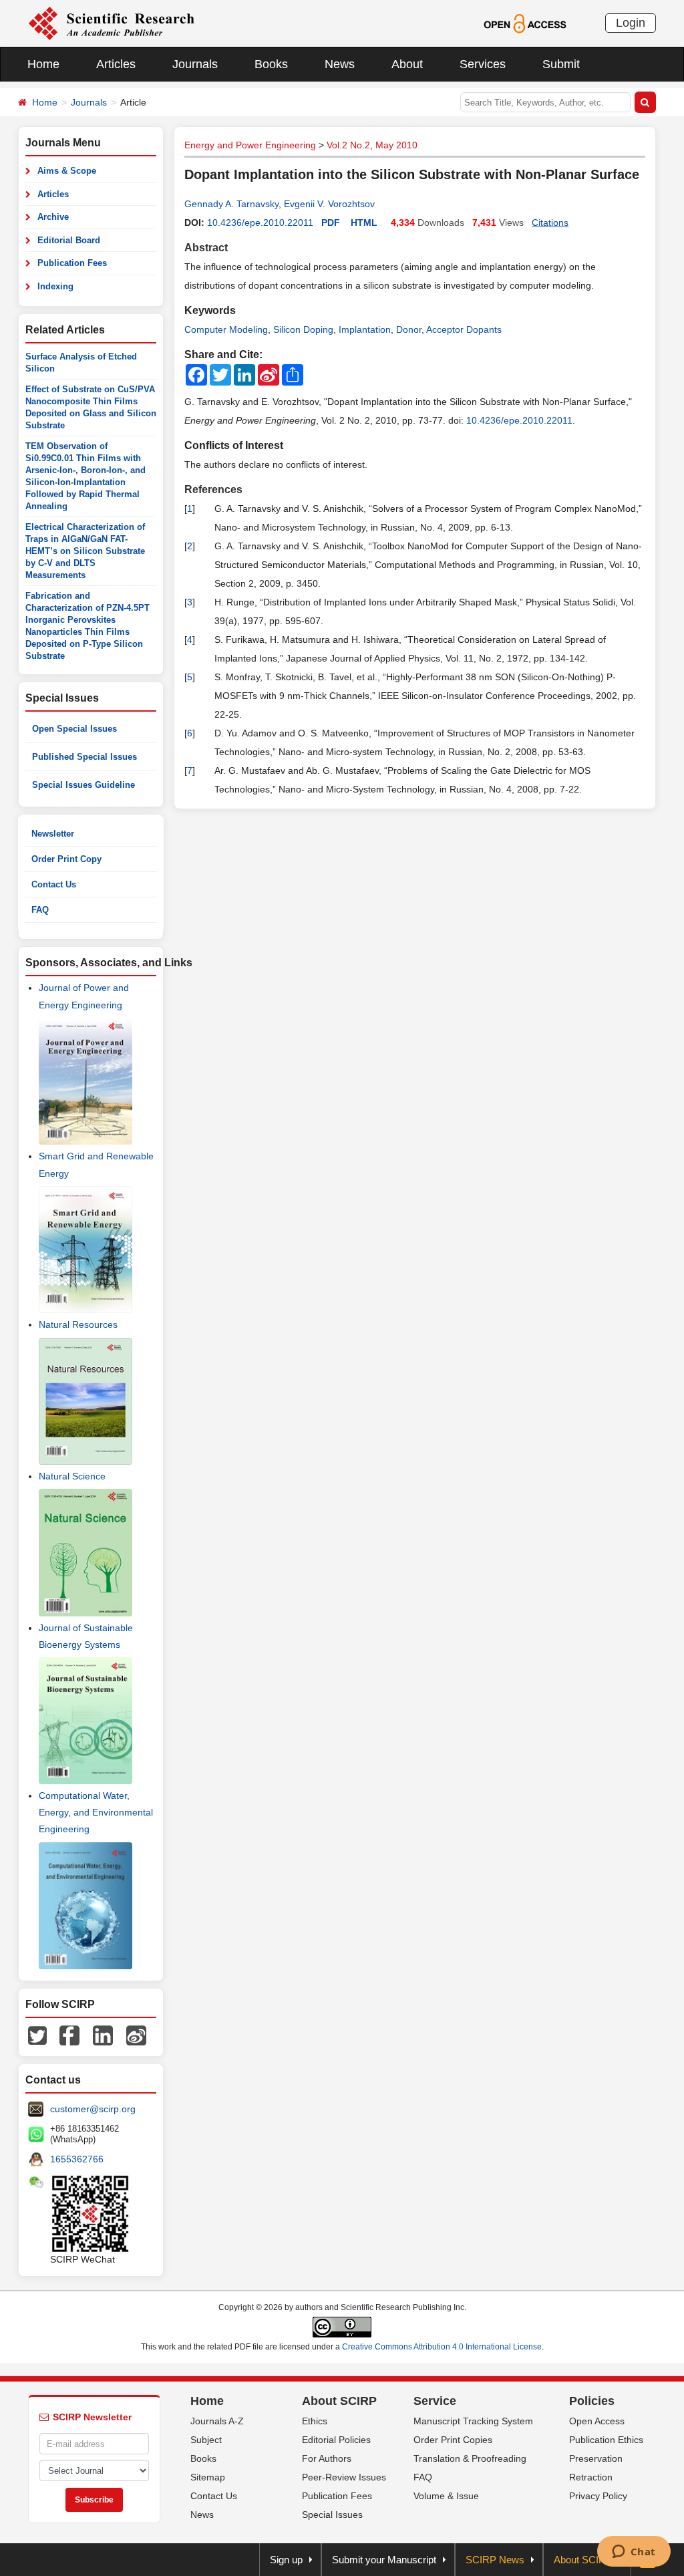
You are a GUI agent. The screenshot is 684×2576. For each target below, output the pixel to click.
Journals (195, 64)
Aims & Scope (67, 171)
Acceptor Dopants (464, 329)
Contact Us (54, 884)
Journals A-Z (217, 2421)
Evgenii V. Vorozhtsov (329, 204)
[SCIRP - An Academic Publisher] (111, 23)
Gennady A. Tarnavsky (231, 204)
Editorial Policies (336, 2440)
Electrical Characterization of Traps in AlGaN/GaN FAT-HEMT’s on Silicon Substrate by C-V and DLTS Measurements (85, 551)
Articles (116, 64)
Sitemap (208, 2477)
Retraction (591, 2477)
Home (43, 64)
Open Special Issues (74, 729)
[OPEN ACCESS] (525, 23)
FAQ (40, 910)
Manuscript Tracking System (473, 2421)
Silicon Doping (303, 329)
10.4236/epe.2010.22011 (260, 223)
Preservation (596, 2458)
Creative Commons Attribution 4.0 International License (442, 2347)
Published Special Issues (84, 757)
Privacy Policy (598, 2496)
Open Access (597, 2421)
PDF (331, 223)
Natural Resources (78, 1324)
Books (271, 64)
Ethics (315, 2421)
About (407, 64)
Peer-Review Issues (344, 2477)
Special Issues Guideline (83, 785)
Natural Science (72, 1476)
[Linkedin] (103, 2035)
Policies (592, 2401)
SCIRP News (495, 2560)
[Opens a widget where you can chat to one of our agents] (634, 2553)
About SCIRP (339, 2401)
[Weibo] (136, 2035)
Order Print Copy (66, 859)
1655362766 (77, 2159)
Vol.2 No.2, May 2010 (372, 145)
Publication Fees (72, 263)
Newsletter (53, 834)
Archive (53, 217)
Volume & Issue (446, 2496)
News (340, 64)
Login (631, 23)
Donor (409, 329)
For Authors (327, 2458)
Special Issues (332, 2515)
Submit (561, 64)
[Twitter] (37, 2035)
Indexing (55, 286)
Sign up (286, 2560)
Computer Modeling (226, 329)
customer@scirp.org (93, 2109)
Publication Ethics (606, 2440)
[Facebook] (69, 2035)
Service (435, 2401)
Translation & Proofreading (470, 2458)
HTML (364, 223)
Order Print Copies (453, 2440)
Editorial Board (69, 240)
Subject (206, 2440)
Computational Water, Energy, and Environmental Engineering (96, 1812)
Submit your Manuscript (384, 2560)
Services (483, 64)
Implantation (365, 329)
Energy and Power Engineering (250, 145)
